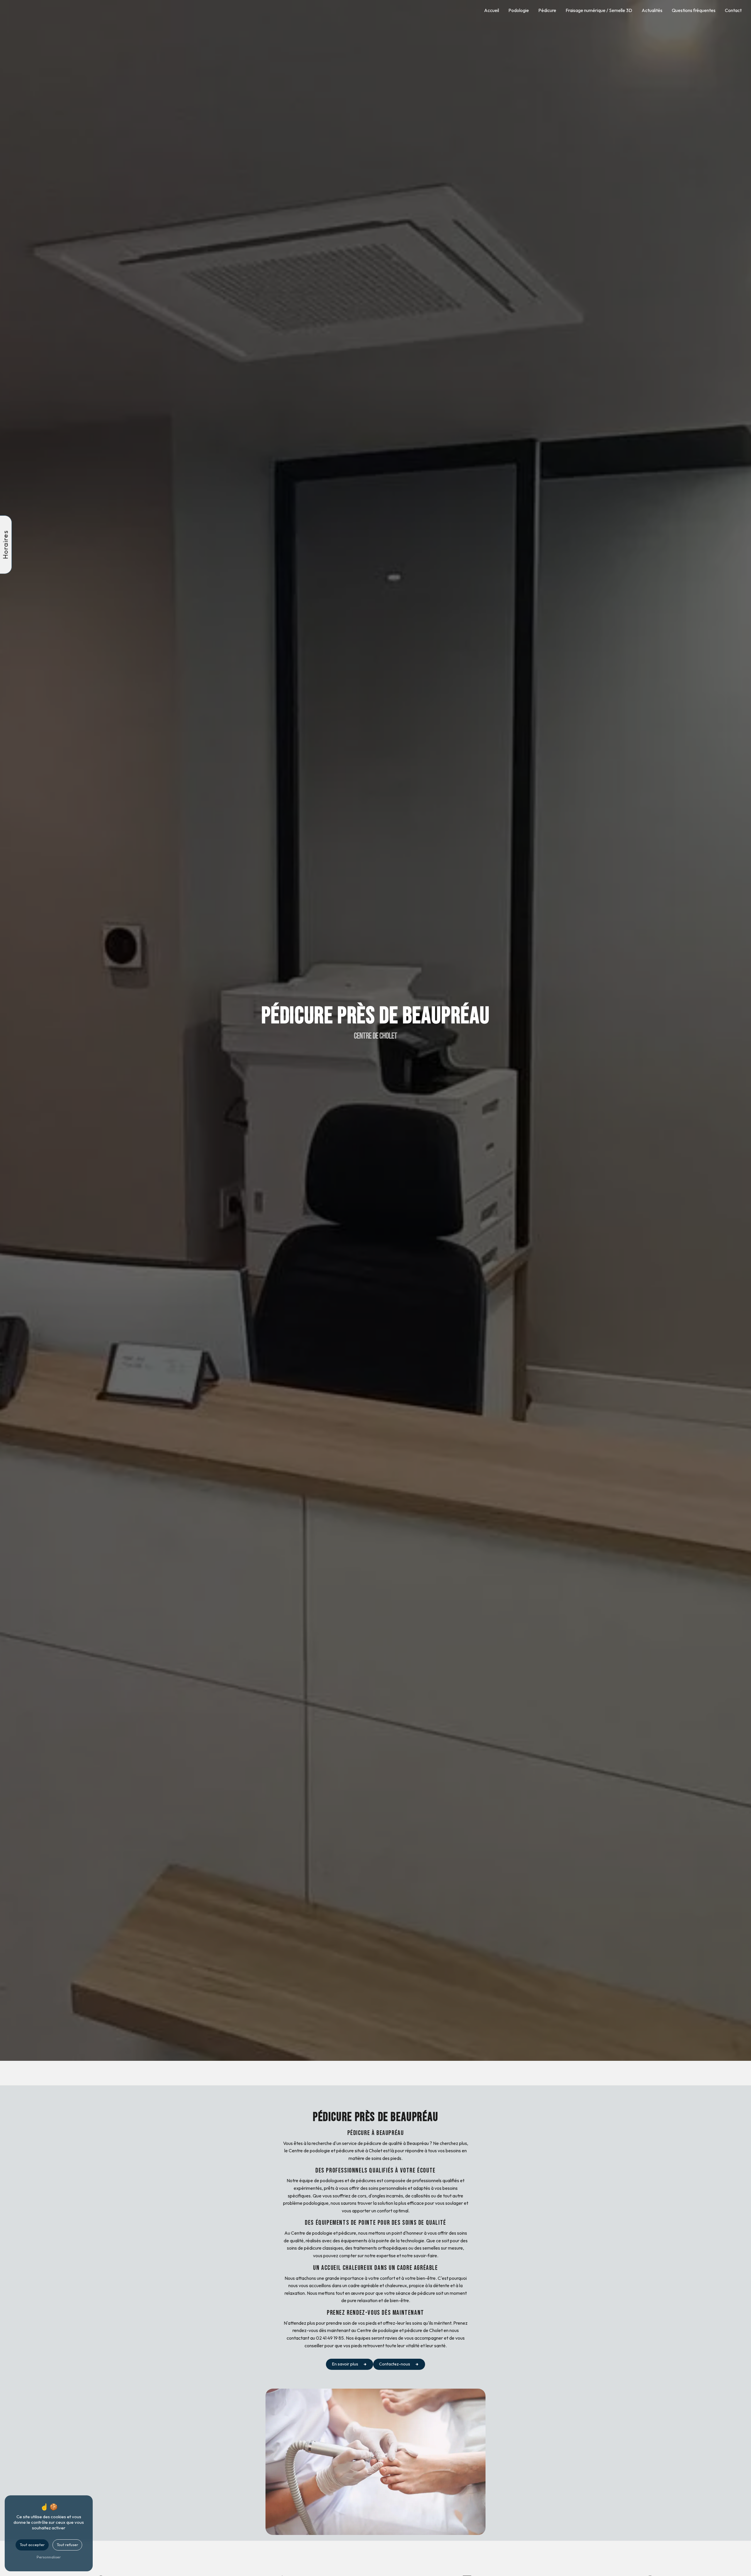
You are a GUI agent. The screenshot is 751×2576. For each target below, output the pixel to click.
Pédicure (547, 10)
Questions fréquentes (694, 10)
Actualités (652, 10)
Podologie (519, 10)
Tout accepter (32, 2545)
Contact (733, 10)
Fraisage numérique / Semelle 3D (599, 10)
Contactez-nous (395, 2364)
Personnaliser (49, 2557)
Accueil (492, 10)
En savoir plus (345, 2364)
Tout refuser (67, 2545)
